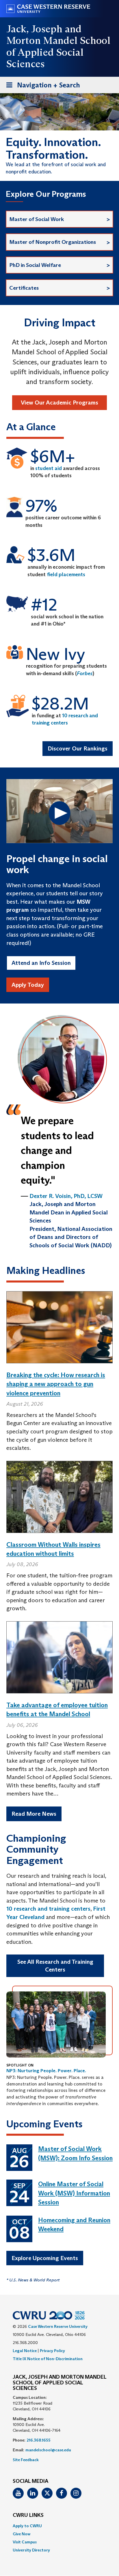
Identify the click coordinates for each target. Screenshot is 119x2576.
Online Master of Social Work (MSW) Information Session (74, 2193)
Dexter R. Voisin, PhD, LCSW (66, 1196)
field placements (66, 574)
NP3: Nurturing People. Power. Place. (46, 2071)
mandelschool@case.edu (48, 2450)
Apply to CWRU (27, 2526)
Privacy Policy (52, 2351)
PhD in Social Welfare (35, 265)
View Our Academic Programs (59, 402)
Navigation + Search (41, 87)
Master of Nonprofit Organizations (53, 242)
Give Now (22, 2534)
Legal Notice (25, 2351)
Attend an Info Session (41, 963)
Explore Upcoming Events (45, 2258)
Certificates (24, 288)
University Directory (31, 2550)
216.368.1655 (39, 2440)
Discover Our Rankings (78, 748)
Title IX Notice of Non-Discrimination (48, 2359)
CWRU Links (28, 2515)
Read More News (34, 1814)
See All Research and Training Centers (55, 1966)
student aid (49, 468)
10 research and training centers (48, 1909)
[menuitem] (59, 2526)
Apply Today (28, 985)
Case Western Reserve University (58, 2326)
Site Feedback (26, 2460)
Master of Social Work (37, 219)
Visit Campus (25, 2542)
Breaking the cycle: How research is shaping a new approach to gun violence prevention (56, 1384)
